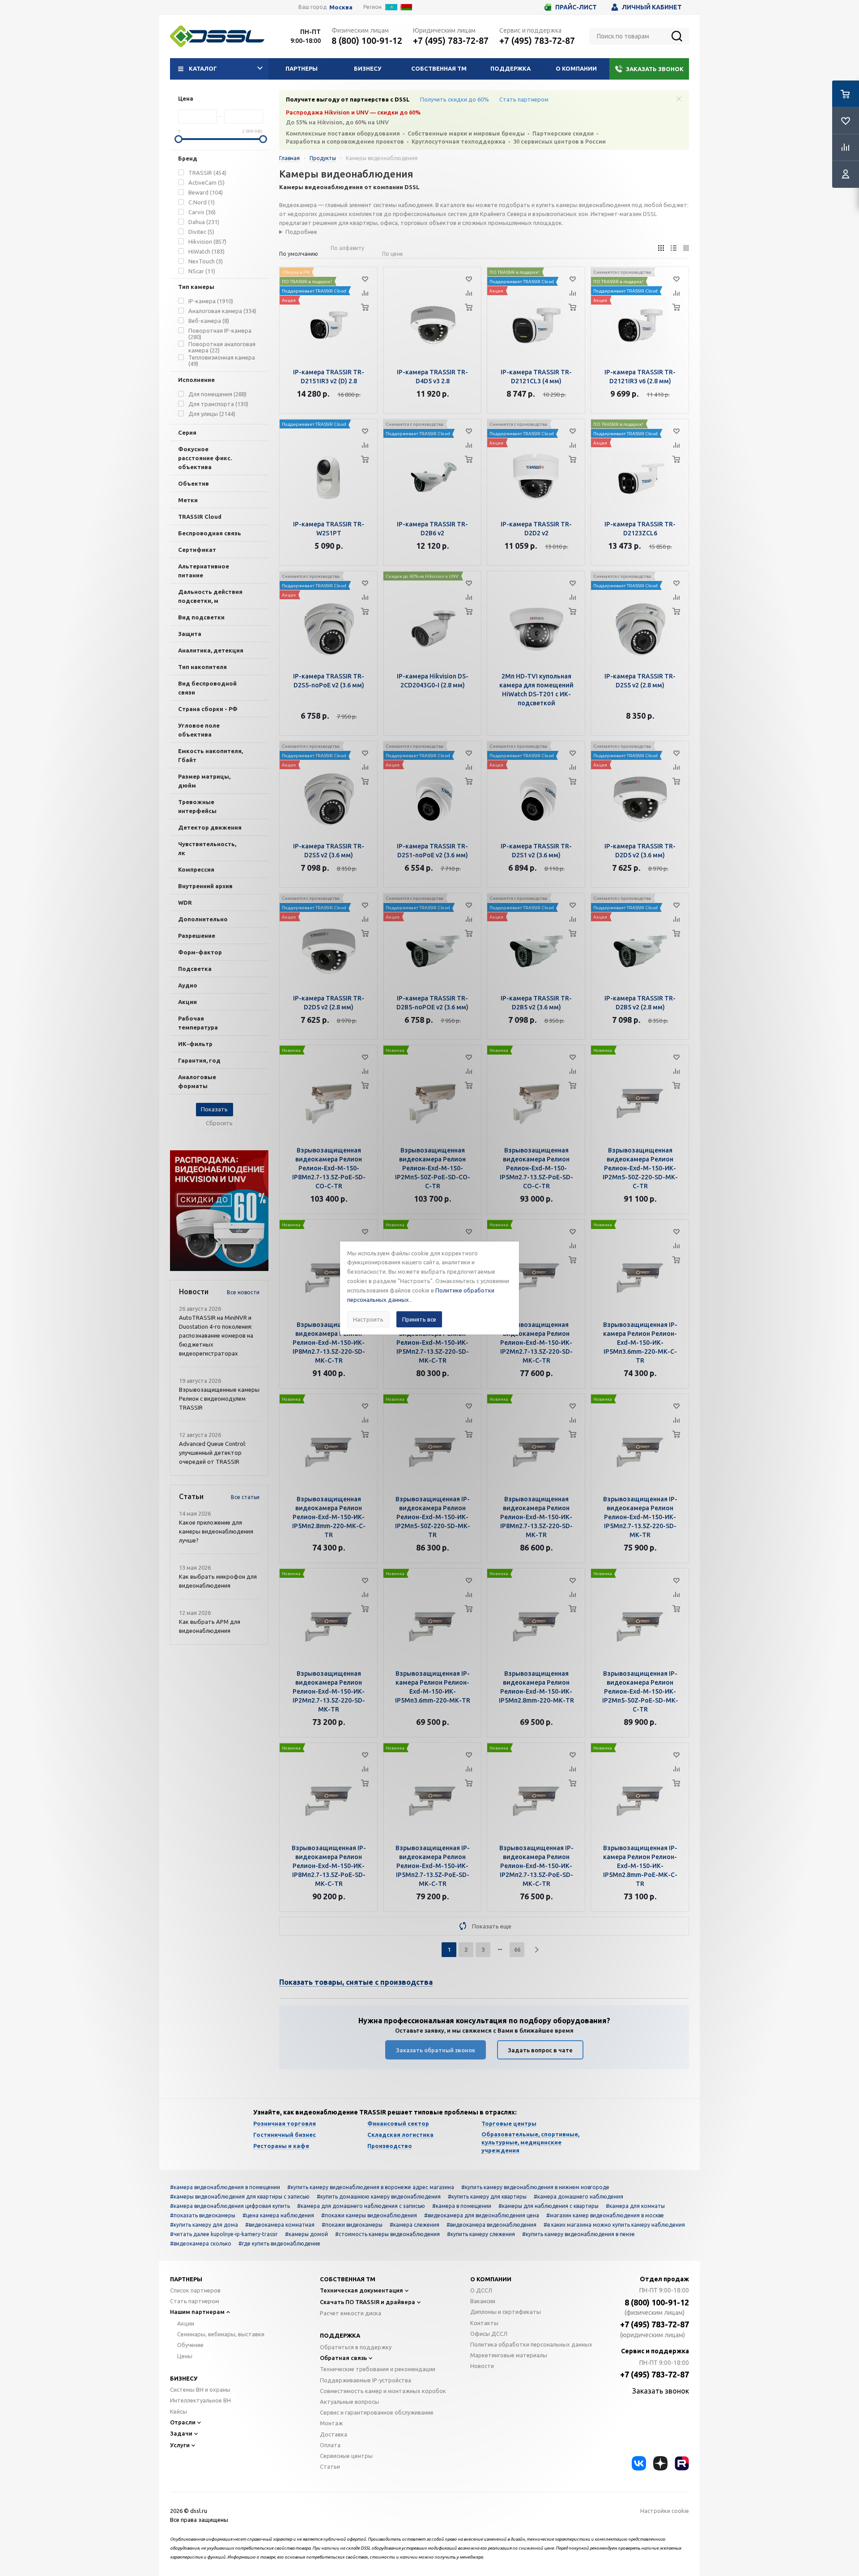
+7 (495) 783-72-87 (451, 40)
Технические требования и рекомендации (378, 2369)
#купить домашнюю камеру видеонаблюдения (379, 2197)
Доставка (334, 2434)
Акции (186, 2323)
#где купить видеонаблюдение (279, 2243)
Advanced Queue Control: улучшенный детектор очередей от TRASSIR (213, 1453)
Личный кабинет (652, 7)
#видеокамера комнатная (280, 2225)
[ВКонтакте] (639, 2463)
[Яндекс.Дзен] (660, 2463)
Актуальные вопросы (349, 2402)
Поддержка (510, 68)
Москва (341, 7)
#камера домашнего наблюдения (578, 2197)
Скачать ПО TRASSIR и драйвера (368, 2302)
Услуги (180, 2445)
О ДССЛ (481, 2290)
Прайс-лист (576, 7)
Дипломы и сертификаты (506, 2312)
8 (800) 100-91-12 (367, 40)
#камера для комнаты (635, 2206)
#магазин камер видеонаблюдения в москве (605, 2215)
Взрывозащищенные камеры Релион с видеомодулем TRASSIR (219, 1398)
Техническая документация (361, 2290)
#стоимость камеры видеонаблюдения (387, 2234)
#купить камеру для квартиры (487, 2197)
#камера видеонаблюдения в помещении (225, 2187)
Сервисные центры (346, 2456)
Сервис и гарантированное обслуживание (377, 2412)
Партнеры (302, 68)
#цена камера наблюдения (278, 2215)
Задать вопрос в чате (540, 2050)
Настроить (368, 1319)
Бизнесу (368, 68)
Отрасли (183, 2422)
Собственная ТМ (439, 68)
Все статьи (245, 1497)
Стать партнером (524, 99)
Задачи (181, 2433)
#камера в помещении (462, 2206)
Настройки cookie (665, 2511)
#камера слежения (415, 2225)
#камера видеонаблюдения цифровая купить (230, 2206)
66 (517, 1949)
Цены (185, 2356)
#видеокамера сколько (201, 2243)
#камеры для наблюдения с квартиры (549, 2206)
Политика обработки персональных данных (531, 2344)
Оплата (330, 2445)
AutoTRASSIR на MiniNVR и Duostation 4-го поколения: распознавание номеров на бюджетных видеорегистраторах (216, 1335)
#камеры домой (306, 2234)
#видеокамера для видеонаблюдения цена (482, 2215)
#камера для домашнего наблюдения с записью (361, 2206)
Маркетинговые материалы (509, 2355)
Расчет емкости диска (351, 2313)
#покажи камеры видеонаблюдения (369, 2215)
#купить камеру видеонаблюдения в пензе (578, 2234)
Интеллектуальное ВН (200, 2400)
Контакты (484, 2323)
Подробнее (301, 232)
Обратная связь (343, 2358)
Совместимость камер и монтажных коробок (383, 2391)
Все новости (243, 1292)
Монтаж (331, 2423)
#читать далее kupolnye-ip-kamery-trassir (224, 2234)
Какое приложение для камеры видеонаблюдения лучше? (216, 1531)
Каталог (203, 68)
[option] (219, 1211)
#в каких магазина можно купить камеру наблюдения (614, 2225)
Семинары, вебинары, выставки (221, 2334)
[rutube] (682, 2463)
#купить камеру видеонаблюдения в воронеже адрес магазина (371, 2187)
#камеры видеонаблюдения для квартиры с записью (240, 2197)
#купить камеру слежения (481, 2234)
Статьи (330, 2466)
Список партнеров (195, 2290)
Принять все (419, 1319)
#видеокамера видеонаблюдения (491, 2225)
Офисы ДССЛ (489, 2334)
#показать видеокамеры (203, 2215)
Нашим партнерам (197, 2312)
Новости (482, 2366)
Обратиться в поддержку (356, 2347)
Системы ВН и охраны (200, 2390)
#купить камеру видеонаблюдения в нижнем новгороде (535, 2187)
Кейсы (179, 2411)
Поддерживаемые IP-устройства (366, 2380)
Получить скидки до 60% (455, 99)
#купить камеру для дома (204, 2225)
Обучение (190, 2345)
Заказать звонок (655, 69)
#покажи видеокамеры (352, 2225)
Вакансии (483, 2301)
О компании (576, 68)
